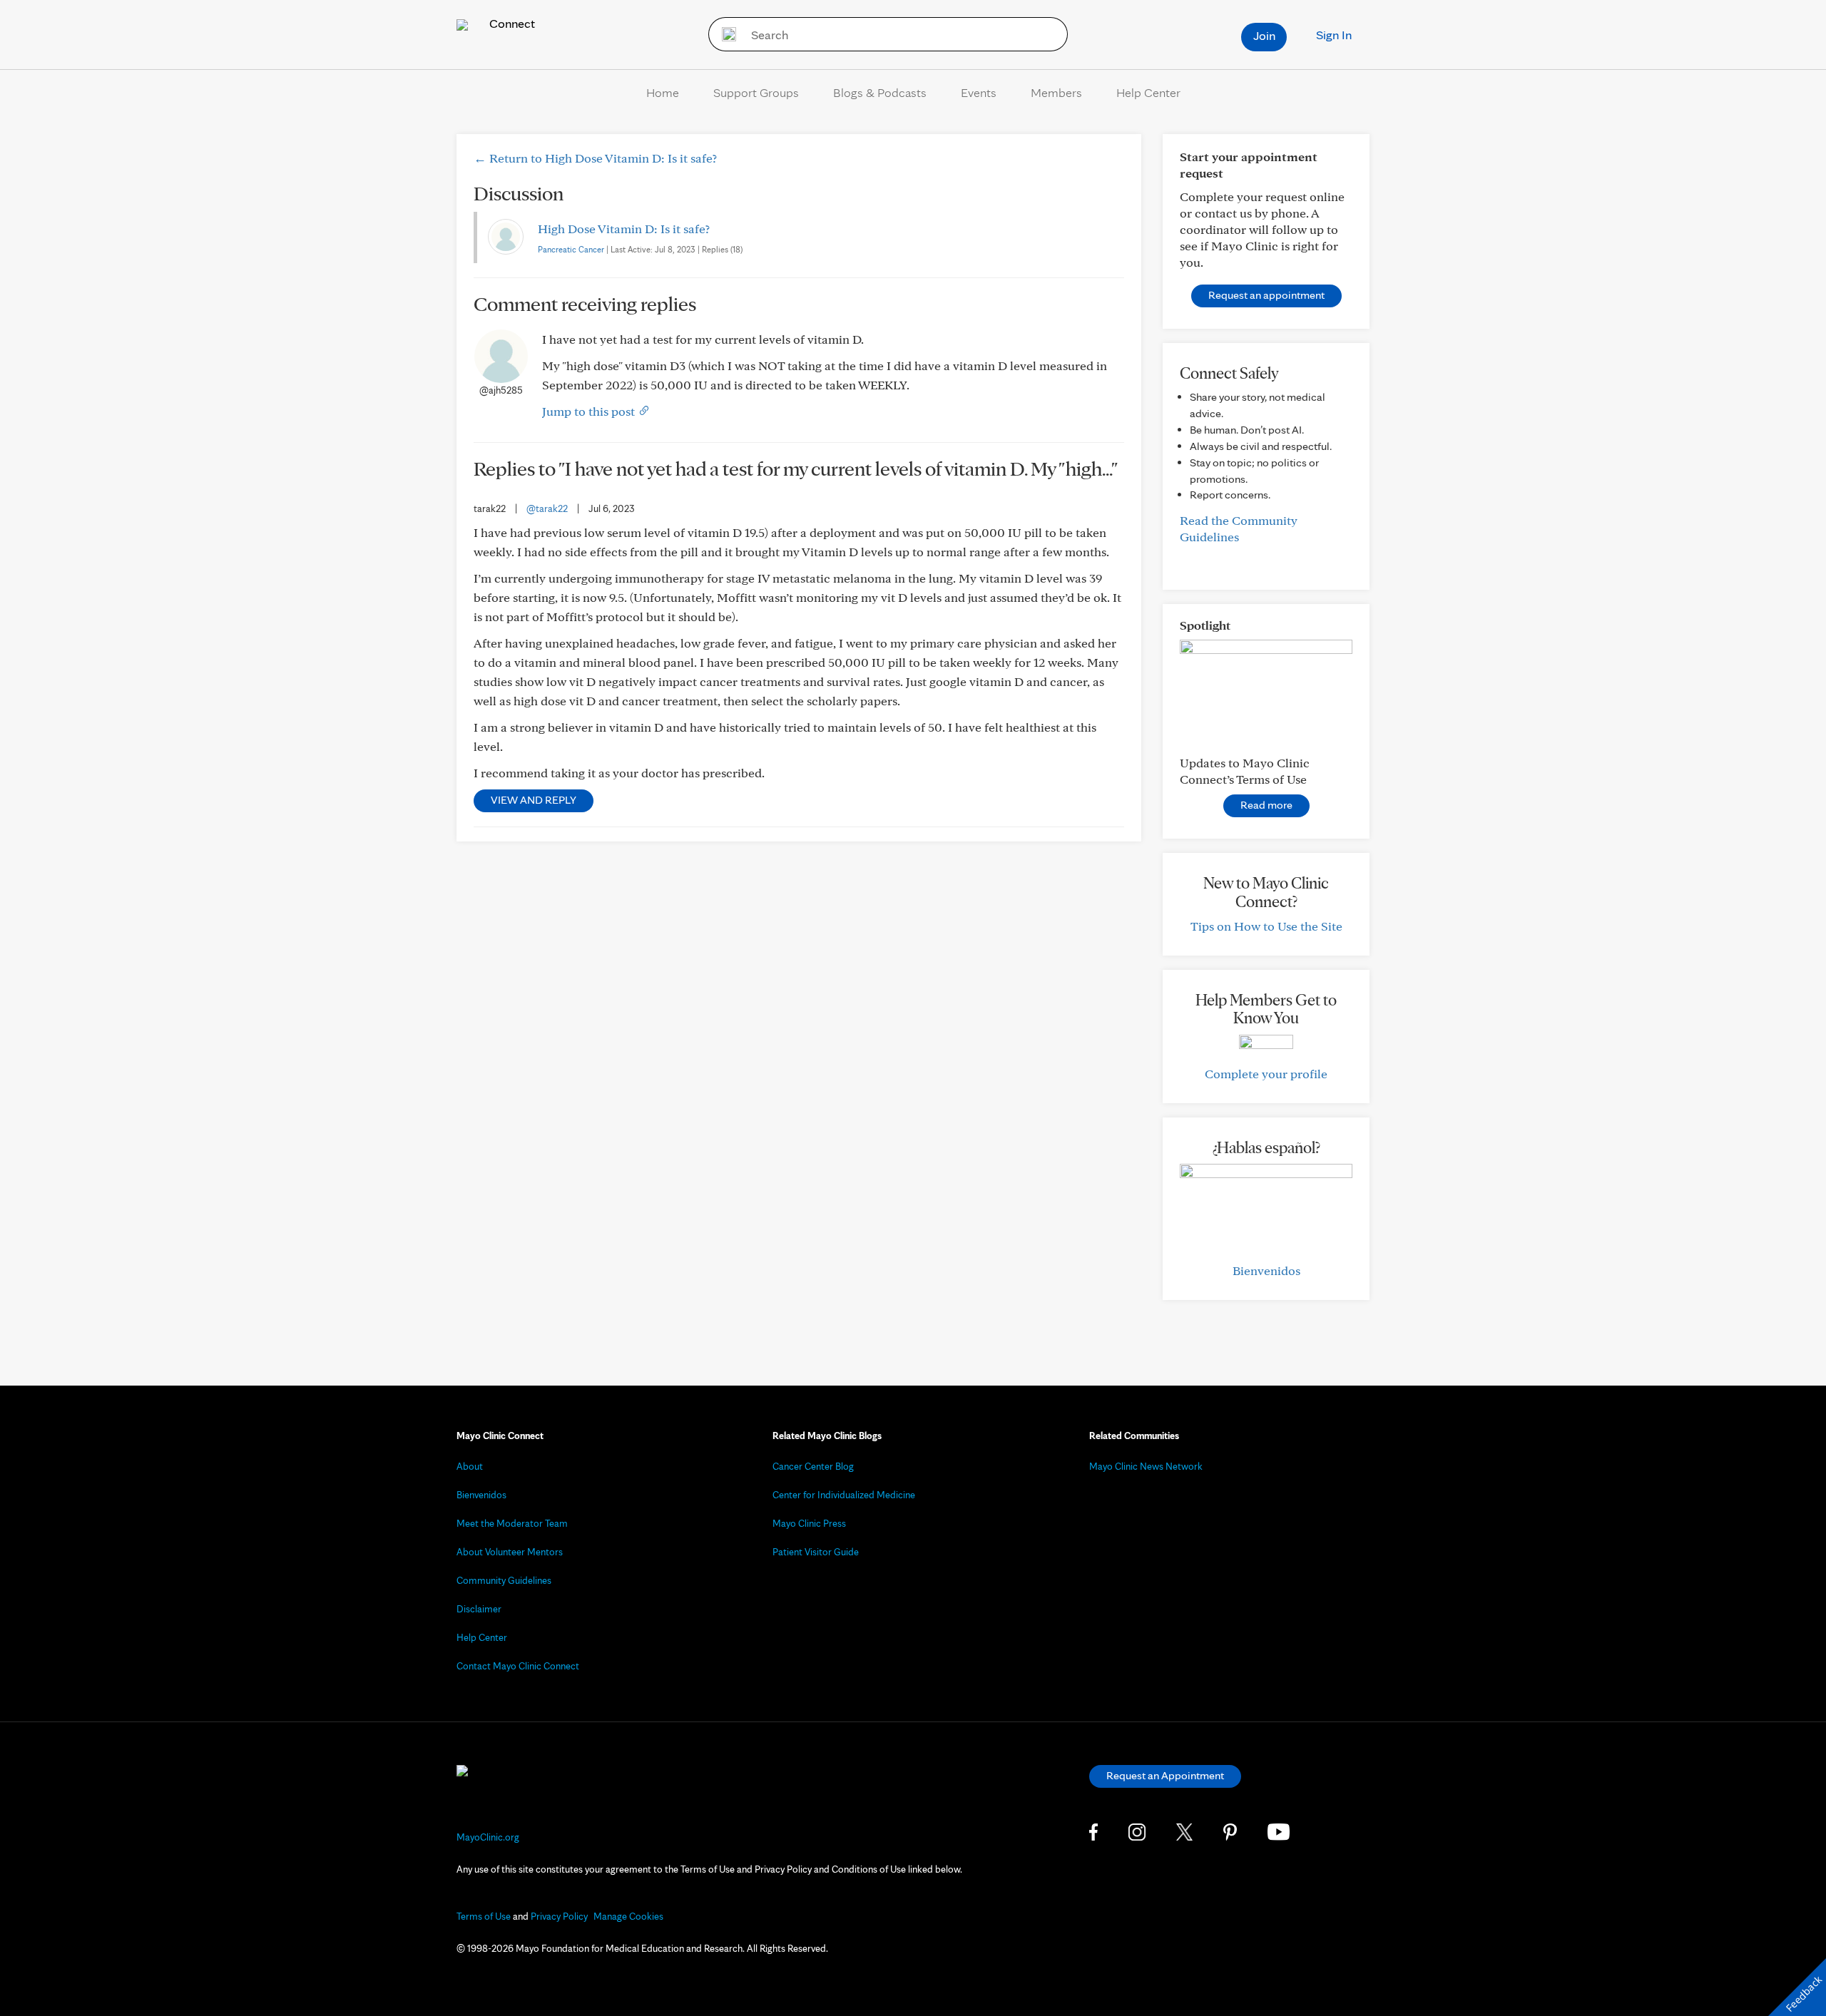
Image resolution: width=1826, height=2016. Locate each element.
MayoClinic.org (488, 1837)
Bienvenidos (1266, 1270)
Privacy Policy (559, 1916)
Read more (1266, 805)
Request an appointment (1266, 295)
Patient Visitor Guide (816, 1552)
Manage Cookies (628, 1916)
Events (979, 92)
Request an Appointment (1165, 1775)
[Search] (724, 34)
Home (663, 92)
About (470, 1466)
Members (1056, 92)
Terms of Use (484, 1916)
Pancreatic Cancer (571, 249)
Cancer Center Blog (813, 1466)
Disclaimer (479, 1609)
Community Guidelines (504, 1580)
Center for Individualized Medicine (844, 1495)
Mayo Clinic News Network (1146, 1466)
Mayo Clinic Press (809, 1523)
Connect (511, 23)
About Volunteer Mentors (510, 1552)
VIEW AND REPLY (534, 800)
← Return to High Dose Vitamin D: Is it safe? (595, 158)
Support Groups (756, 92)
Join (1264, 35)
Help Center (1148, 92)
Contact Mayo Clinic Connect (518, 1666)
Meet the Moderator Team (512, 1523)
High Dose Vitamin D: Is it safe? (624, 229)
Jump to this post (590, 411)
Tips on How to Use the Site (1266, 926)
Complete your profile (1266, 1074)
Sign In (1334, 35)
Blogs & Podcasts (880, 92)
